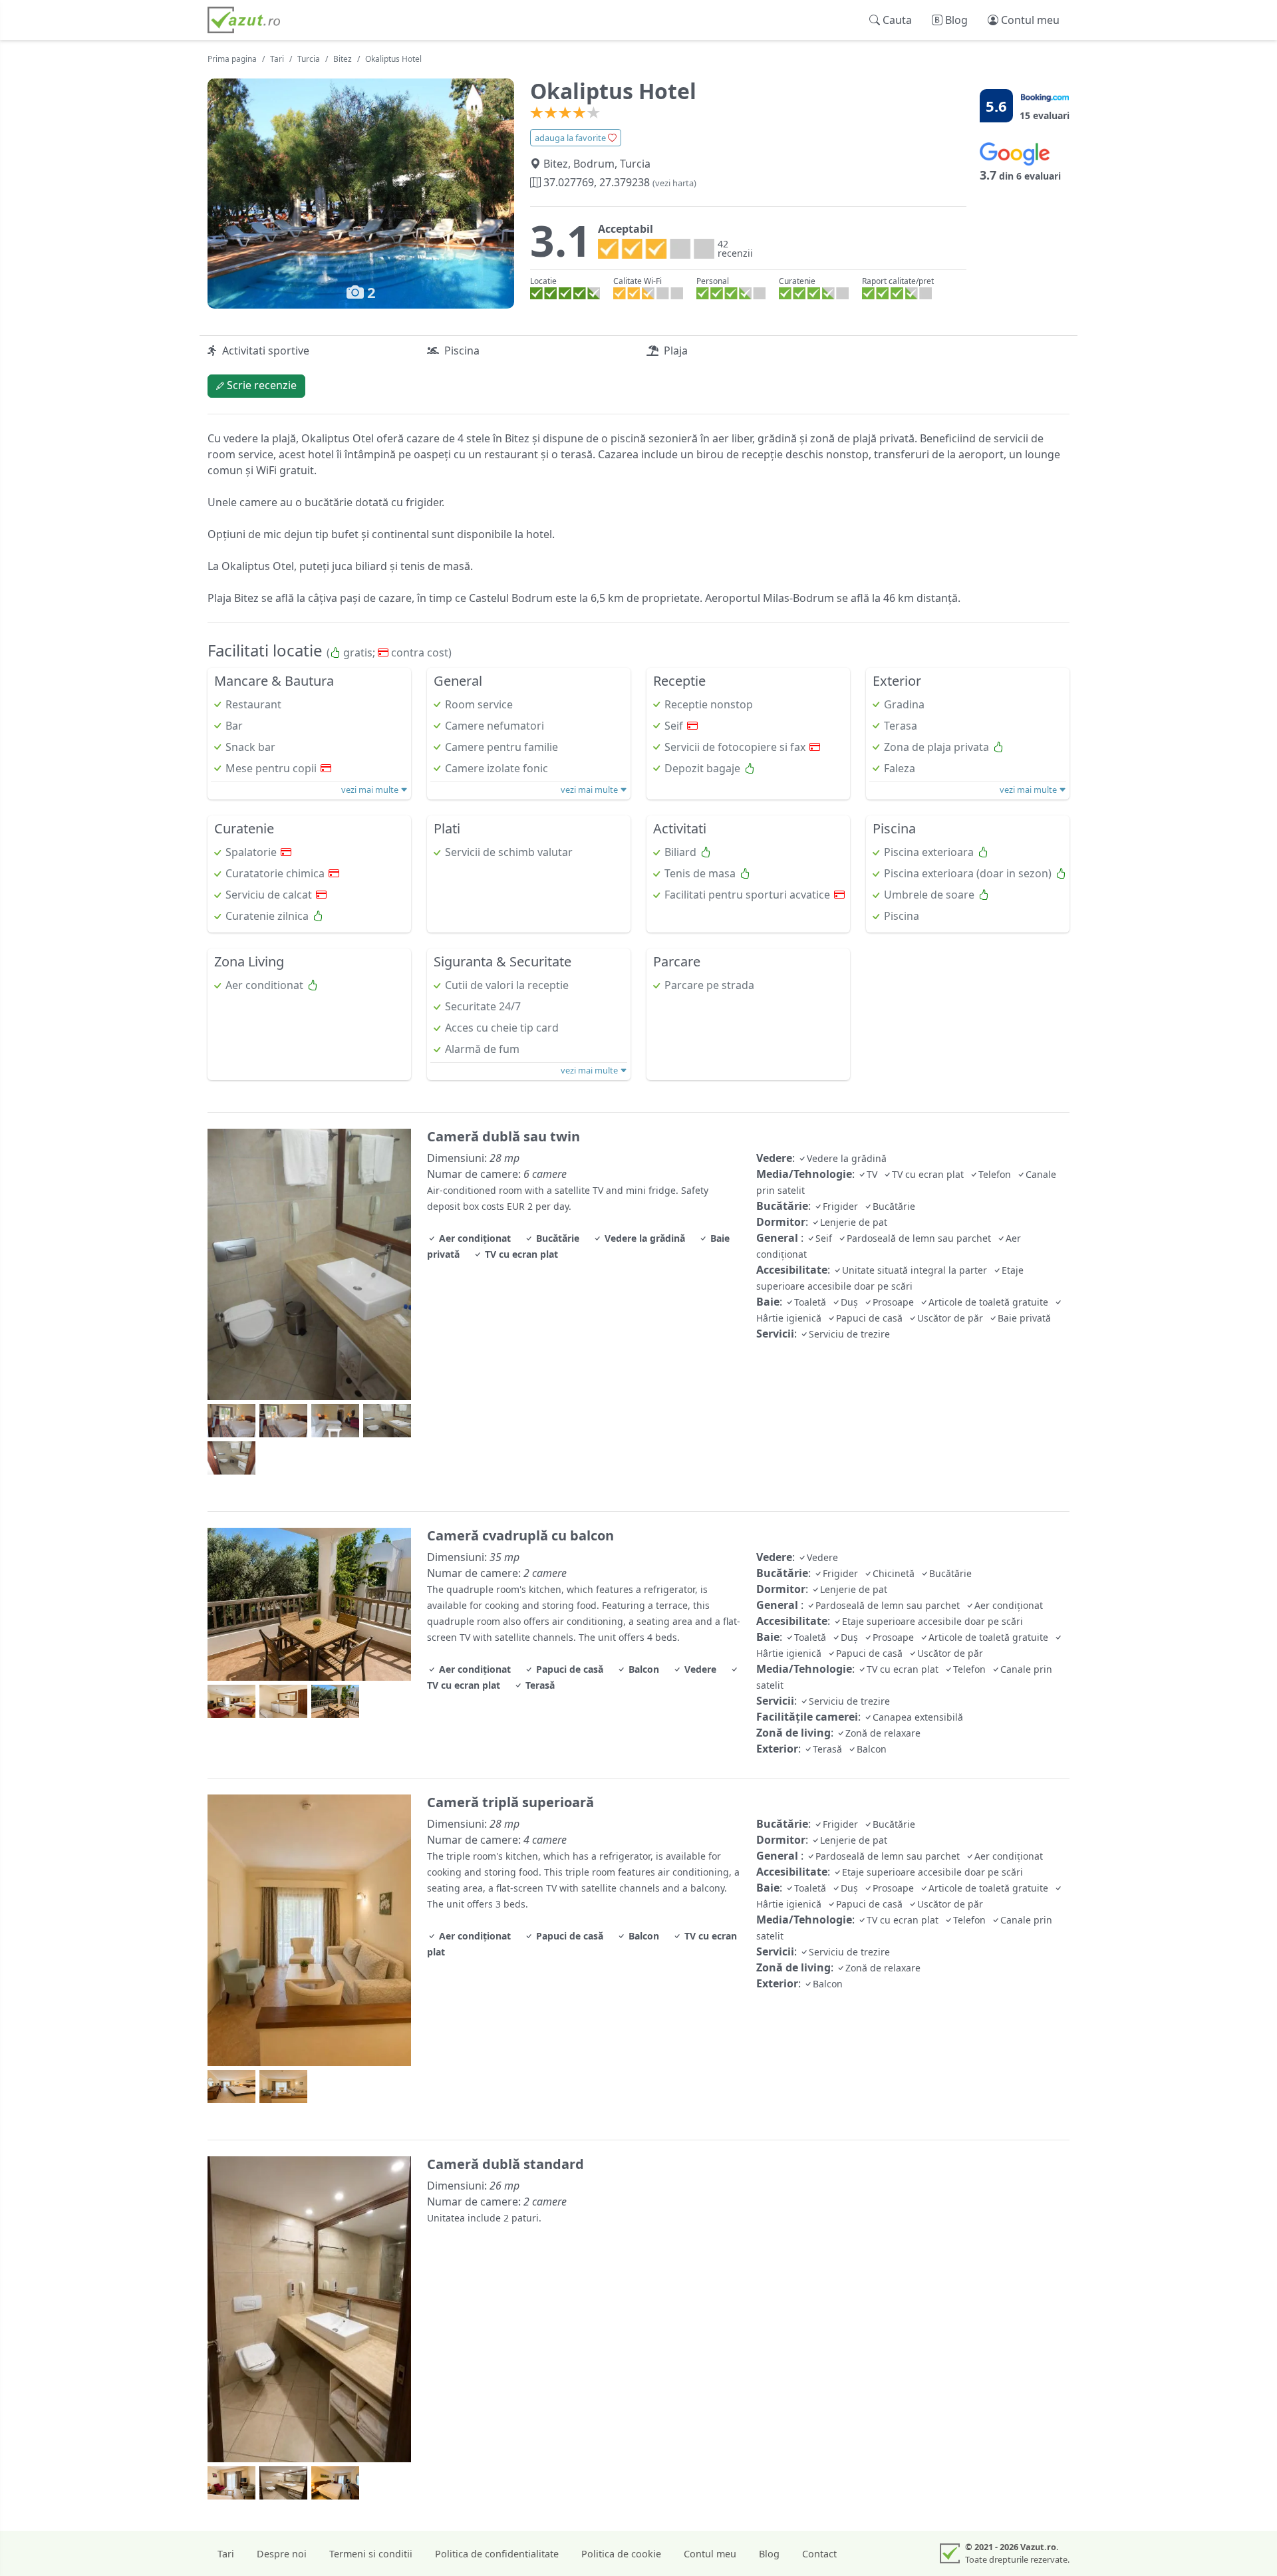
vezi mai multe (371, 789)
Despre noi (282, 2554)
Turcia (309, 59)
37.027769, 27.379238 (619, 182)
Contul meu (710, 2554)
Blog (769, 2554)
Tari (277, 59)
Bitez (343, 59)
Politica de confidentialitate (497, 2554)
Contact (819, 2554)
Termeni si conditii (371, 2554)
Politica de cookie (621, 2554)
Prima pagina (232, 59)
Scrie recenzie (260, 385)
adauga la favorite (571, 138)
